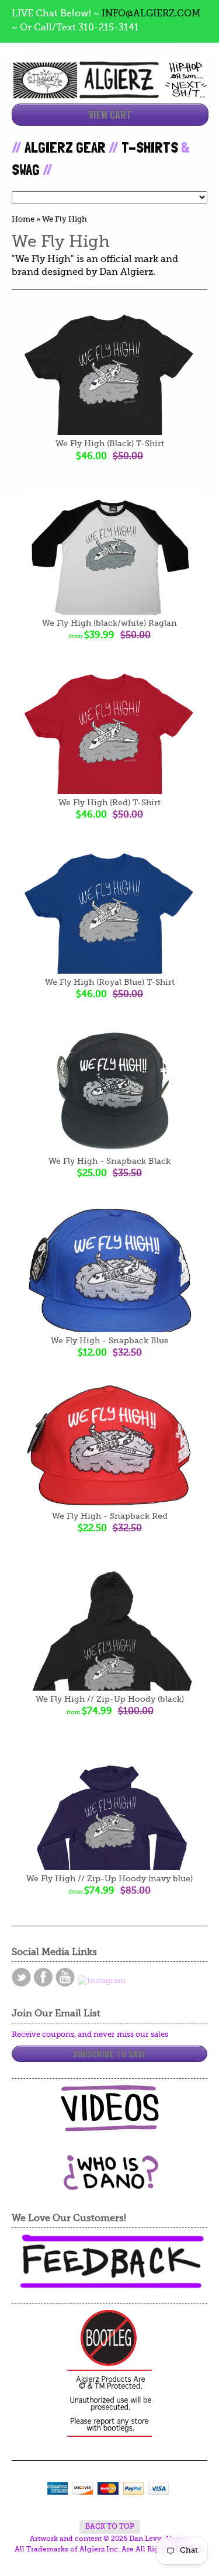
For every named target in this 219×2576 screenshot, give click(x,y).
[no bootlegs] (109, 2374)
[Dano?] (110, 2186)
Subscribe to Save (109, 2053)
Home (23, 220)
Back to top (110, 2527)
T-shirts (150, 147)
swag (26, 170)
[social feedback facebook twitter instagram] (109, 2262)
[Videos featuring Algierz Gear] (109, 2108)
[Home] (109, 88)
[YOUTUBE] (65, 1977)
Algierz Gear (65, 147)
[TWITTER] (21, 1977)
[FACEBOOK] (43, 1977)
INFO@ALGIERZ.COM (151, 14)
